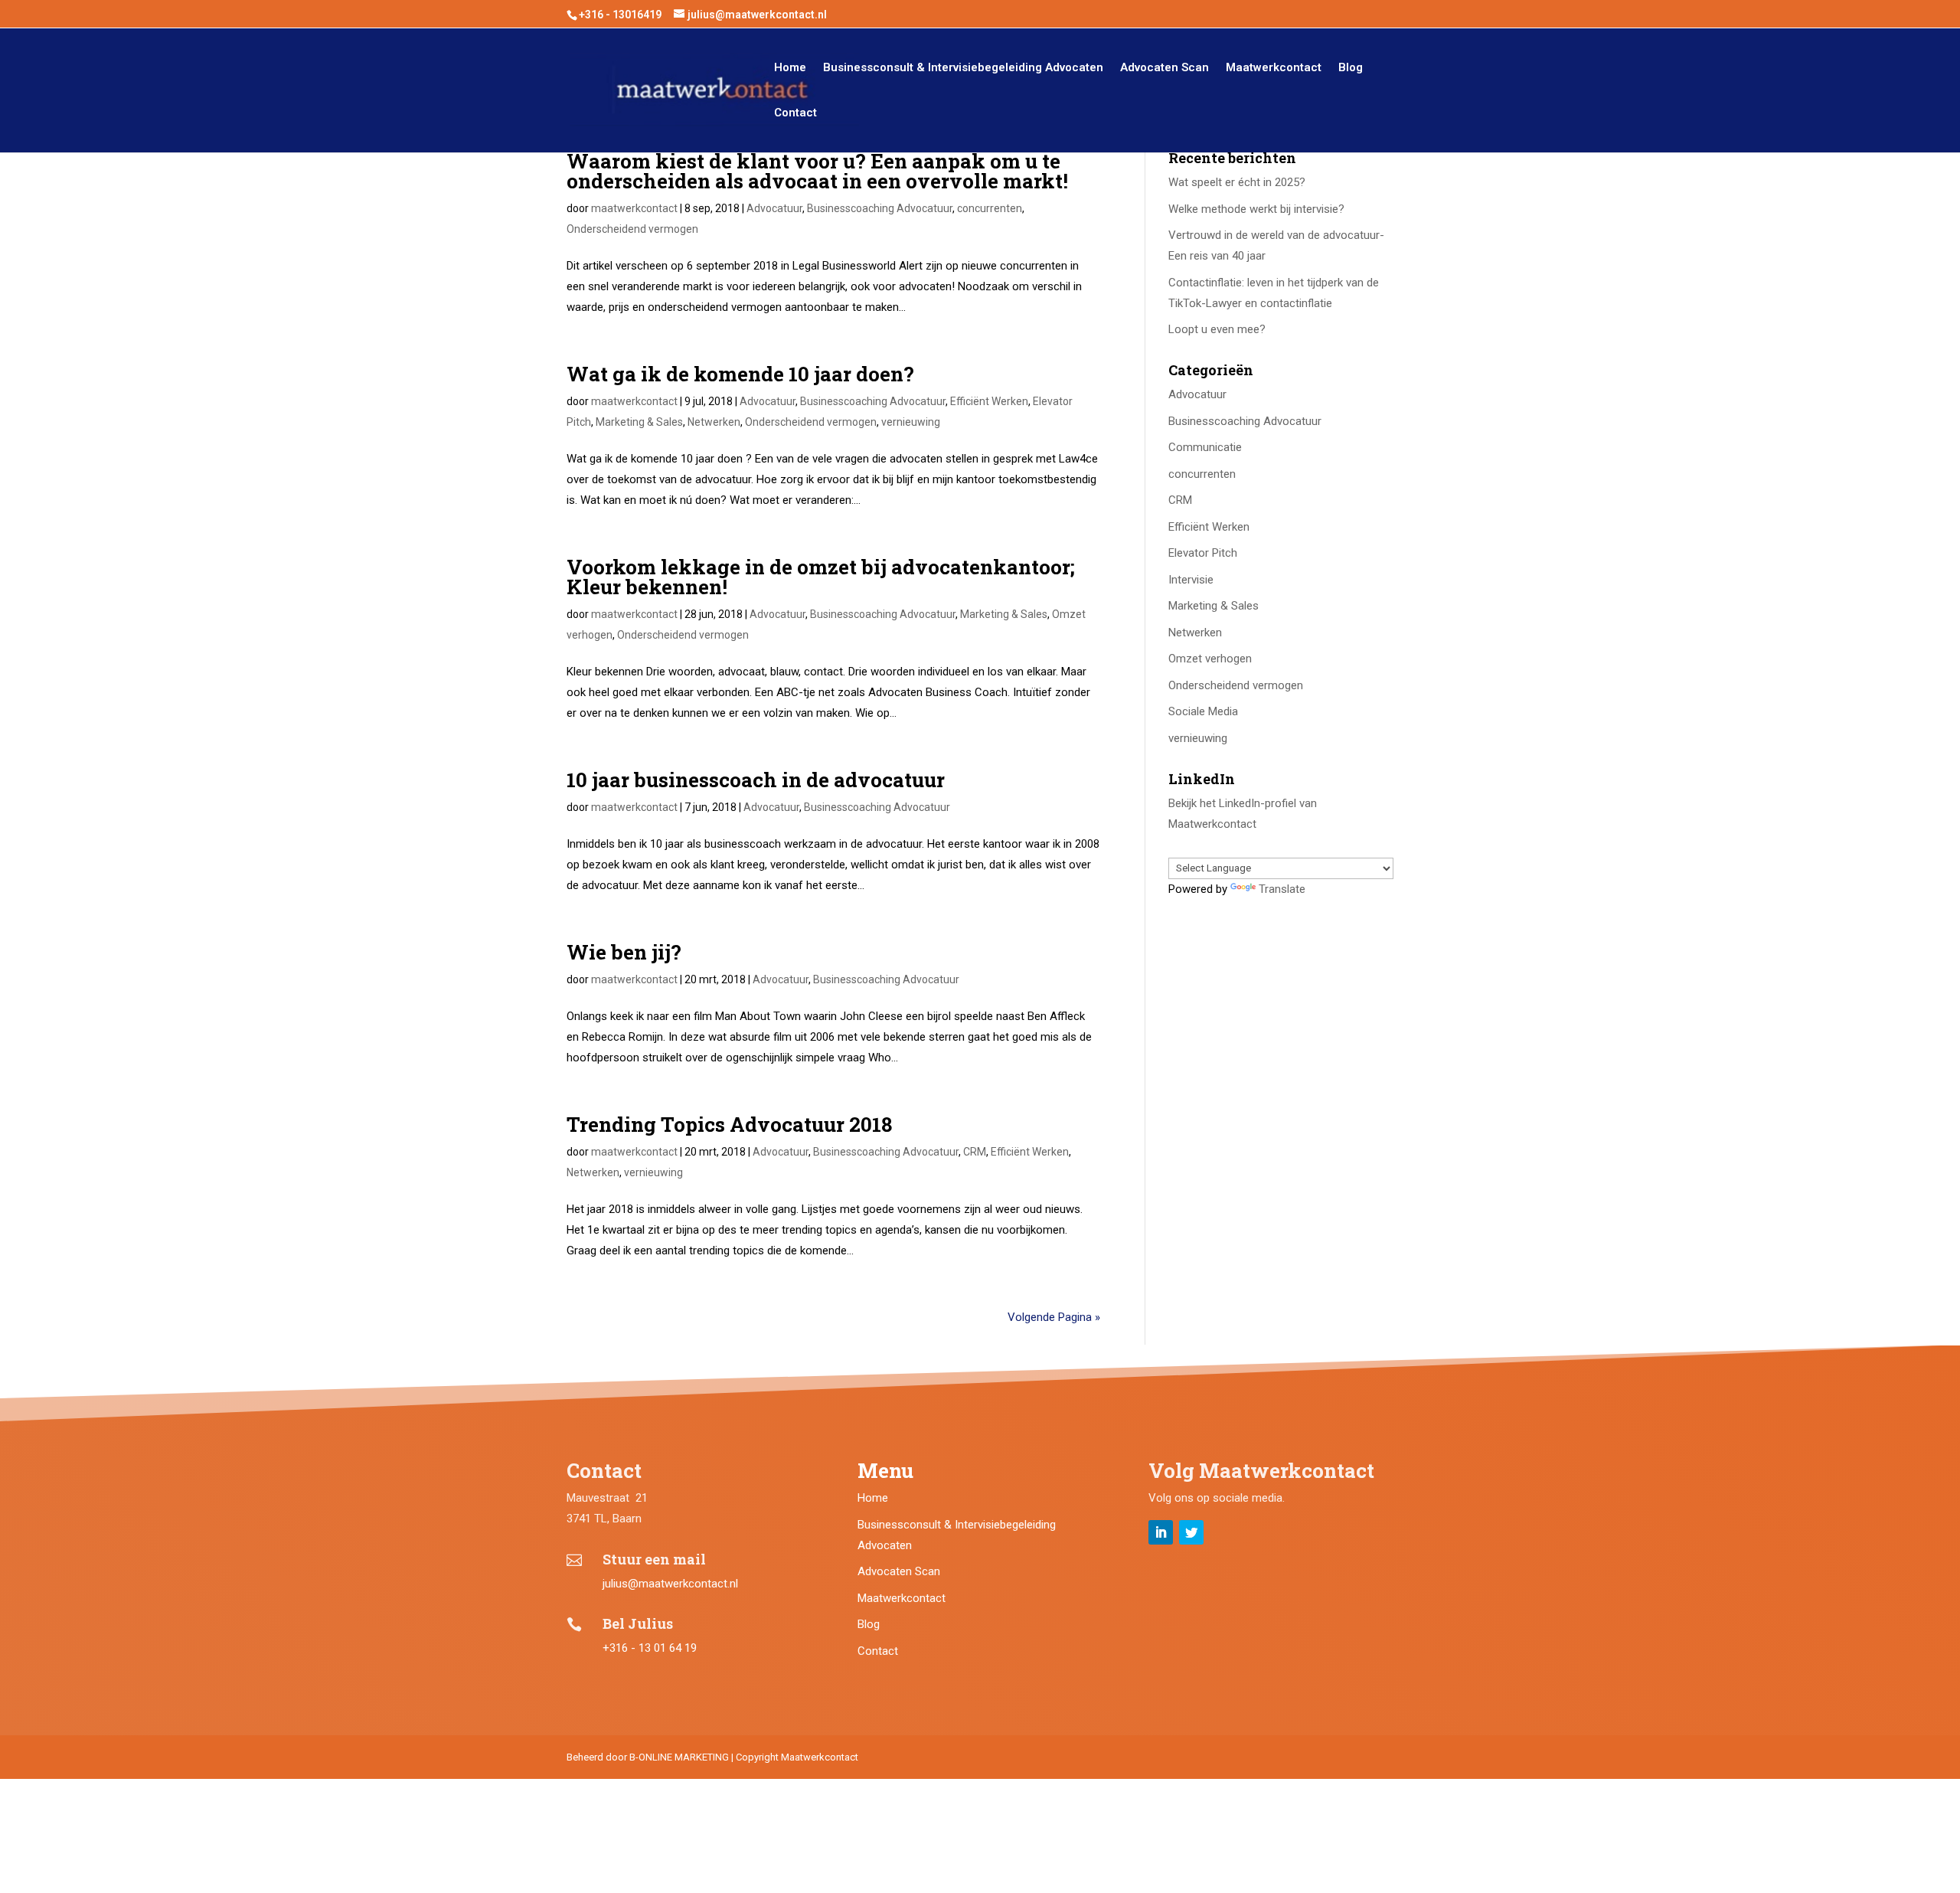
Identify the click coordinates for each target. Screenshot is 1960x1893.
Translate (1282, 889)
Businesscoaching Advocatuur (880, 208)
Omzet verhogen (1210, 659)
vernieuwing (911, 422)
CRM (975, 1152)
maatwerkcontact (634, 208)
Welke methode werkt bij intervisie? (1256, 209)
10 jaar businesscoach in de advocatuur (756, 780)
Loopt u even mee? (1217, 329)
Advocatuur (774, 208)
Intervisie (1191, 580)
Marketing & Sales (639, 422)
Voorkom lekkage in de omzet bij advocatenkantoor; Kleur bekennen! (821, 577)
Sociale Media (1203, 711)
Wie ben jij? (624, 952)
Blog (1351, 68)
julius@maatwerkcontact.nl (670, 1584)
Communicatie (1205, 447)
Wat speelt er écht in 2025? (1237, 182)
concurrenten (990, 208)
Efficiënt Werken (989, 401)
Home (790, 68)
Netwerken (714, 422)
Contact (795, 113)
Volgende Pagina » (1054, 1317)
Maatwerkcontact (1274, 68)
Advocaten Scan (1165, 68)
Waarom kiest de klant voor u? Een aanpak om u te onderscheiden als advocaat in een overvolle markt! (817, 171)
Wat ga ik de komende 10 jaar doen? (740, 374)
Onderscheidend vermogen (632, 229)
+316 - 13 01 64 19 (650, 1648)
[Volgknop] (1161, 1532)
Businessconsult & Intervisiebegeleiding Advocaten (963, 68)
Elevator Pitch (1203, 553)
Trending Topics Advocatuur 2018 (729, 1124)
